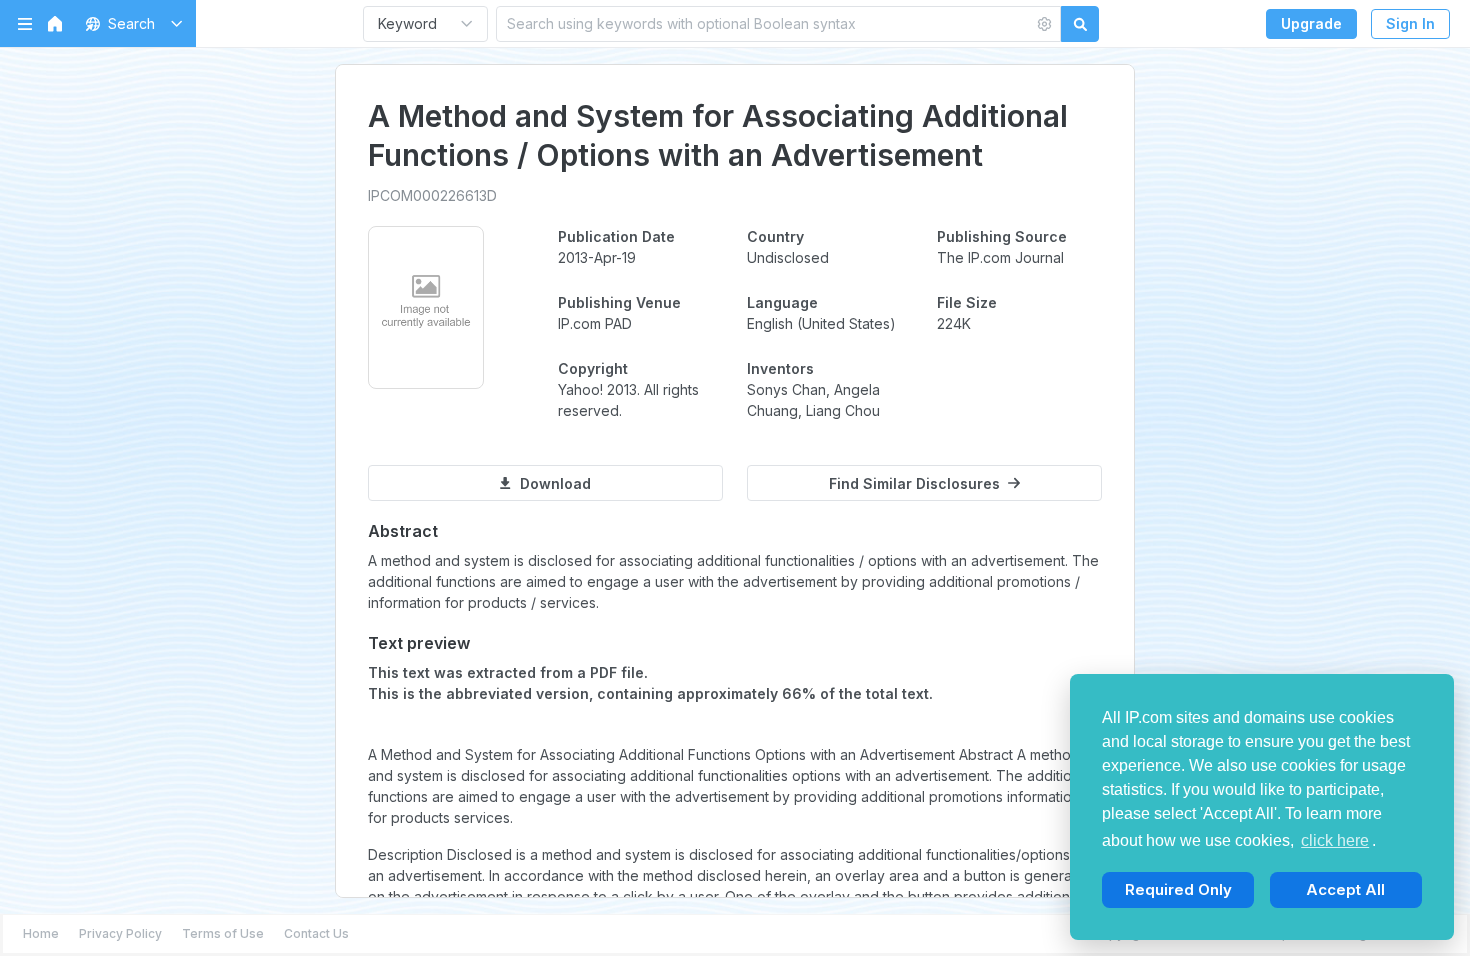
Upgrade (1311, 23)
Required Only (1178, 889)
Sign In (1410, 23)
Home (41, 933)
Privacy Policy (120, 933)
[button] (130, 23)
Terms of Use (223, 933)
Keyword (407, 23)
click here (1335, 840)
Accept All (1345, 889)
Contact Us (316, 933)
